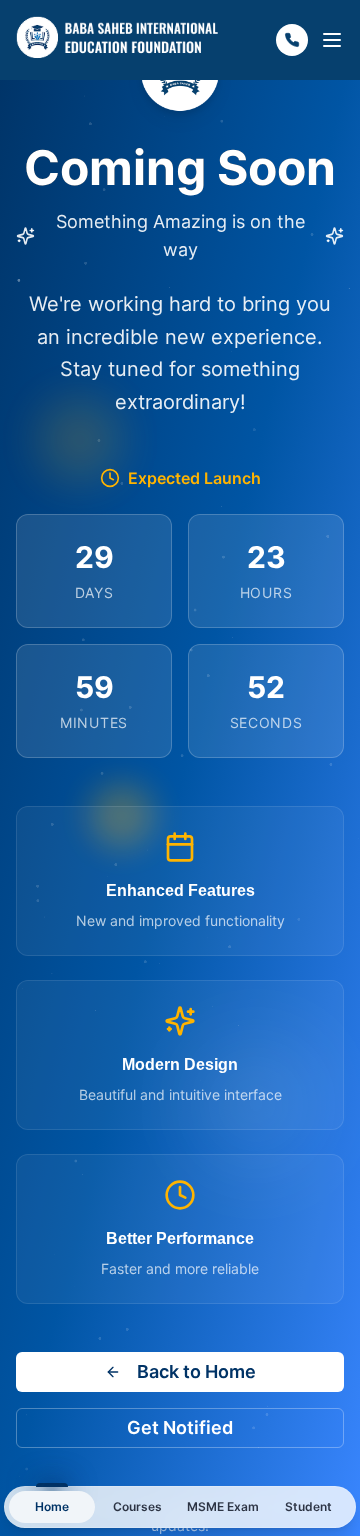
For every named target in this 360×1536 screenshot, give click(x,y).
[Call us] (292, 40)
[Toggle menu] (332, 40)
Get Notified (180, 1427)
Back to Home (196, 1371)
